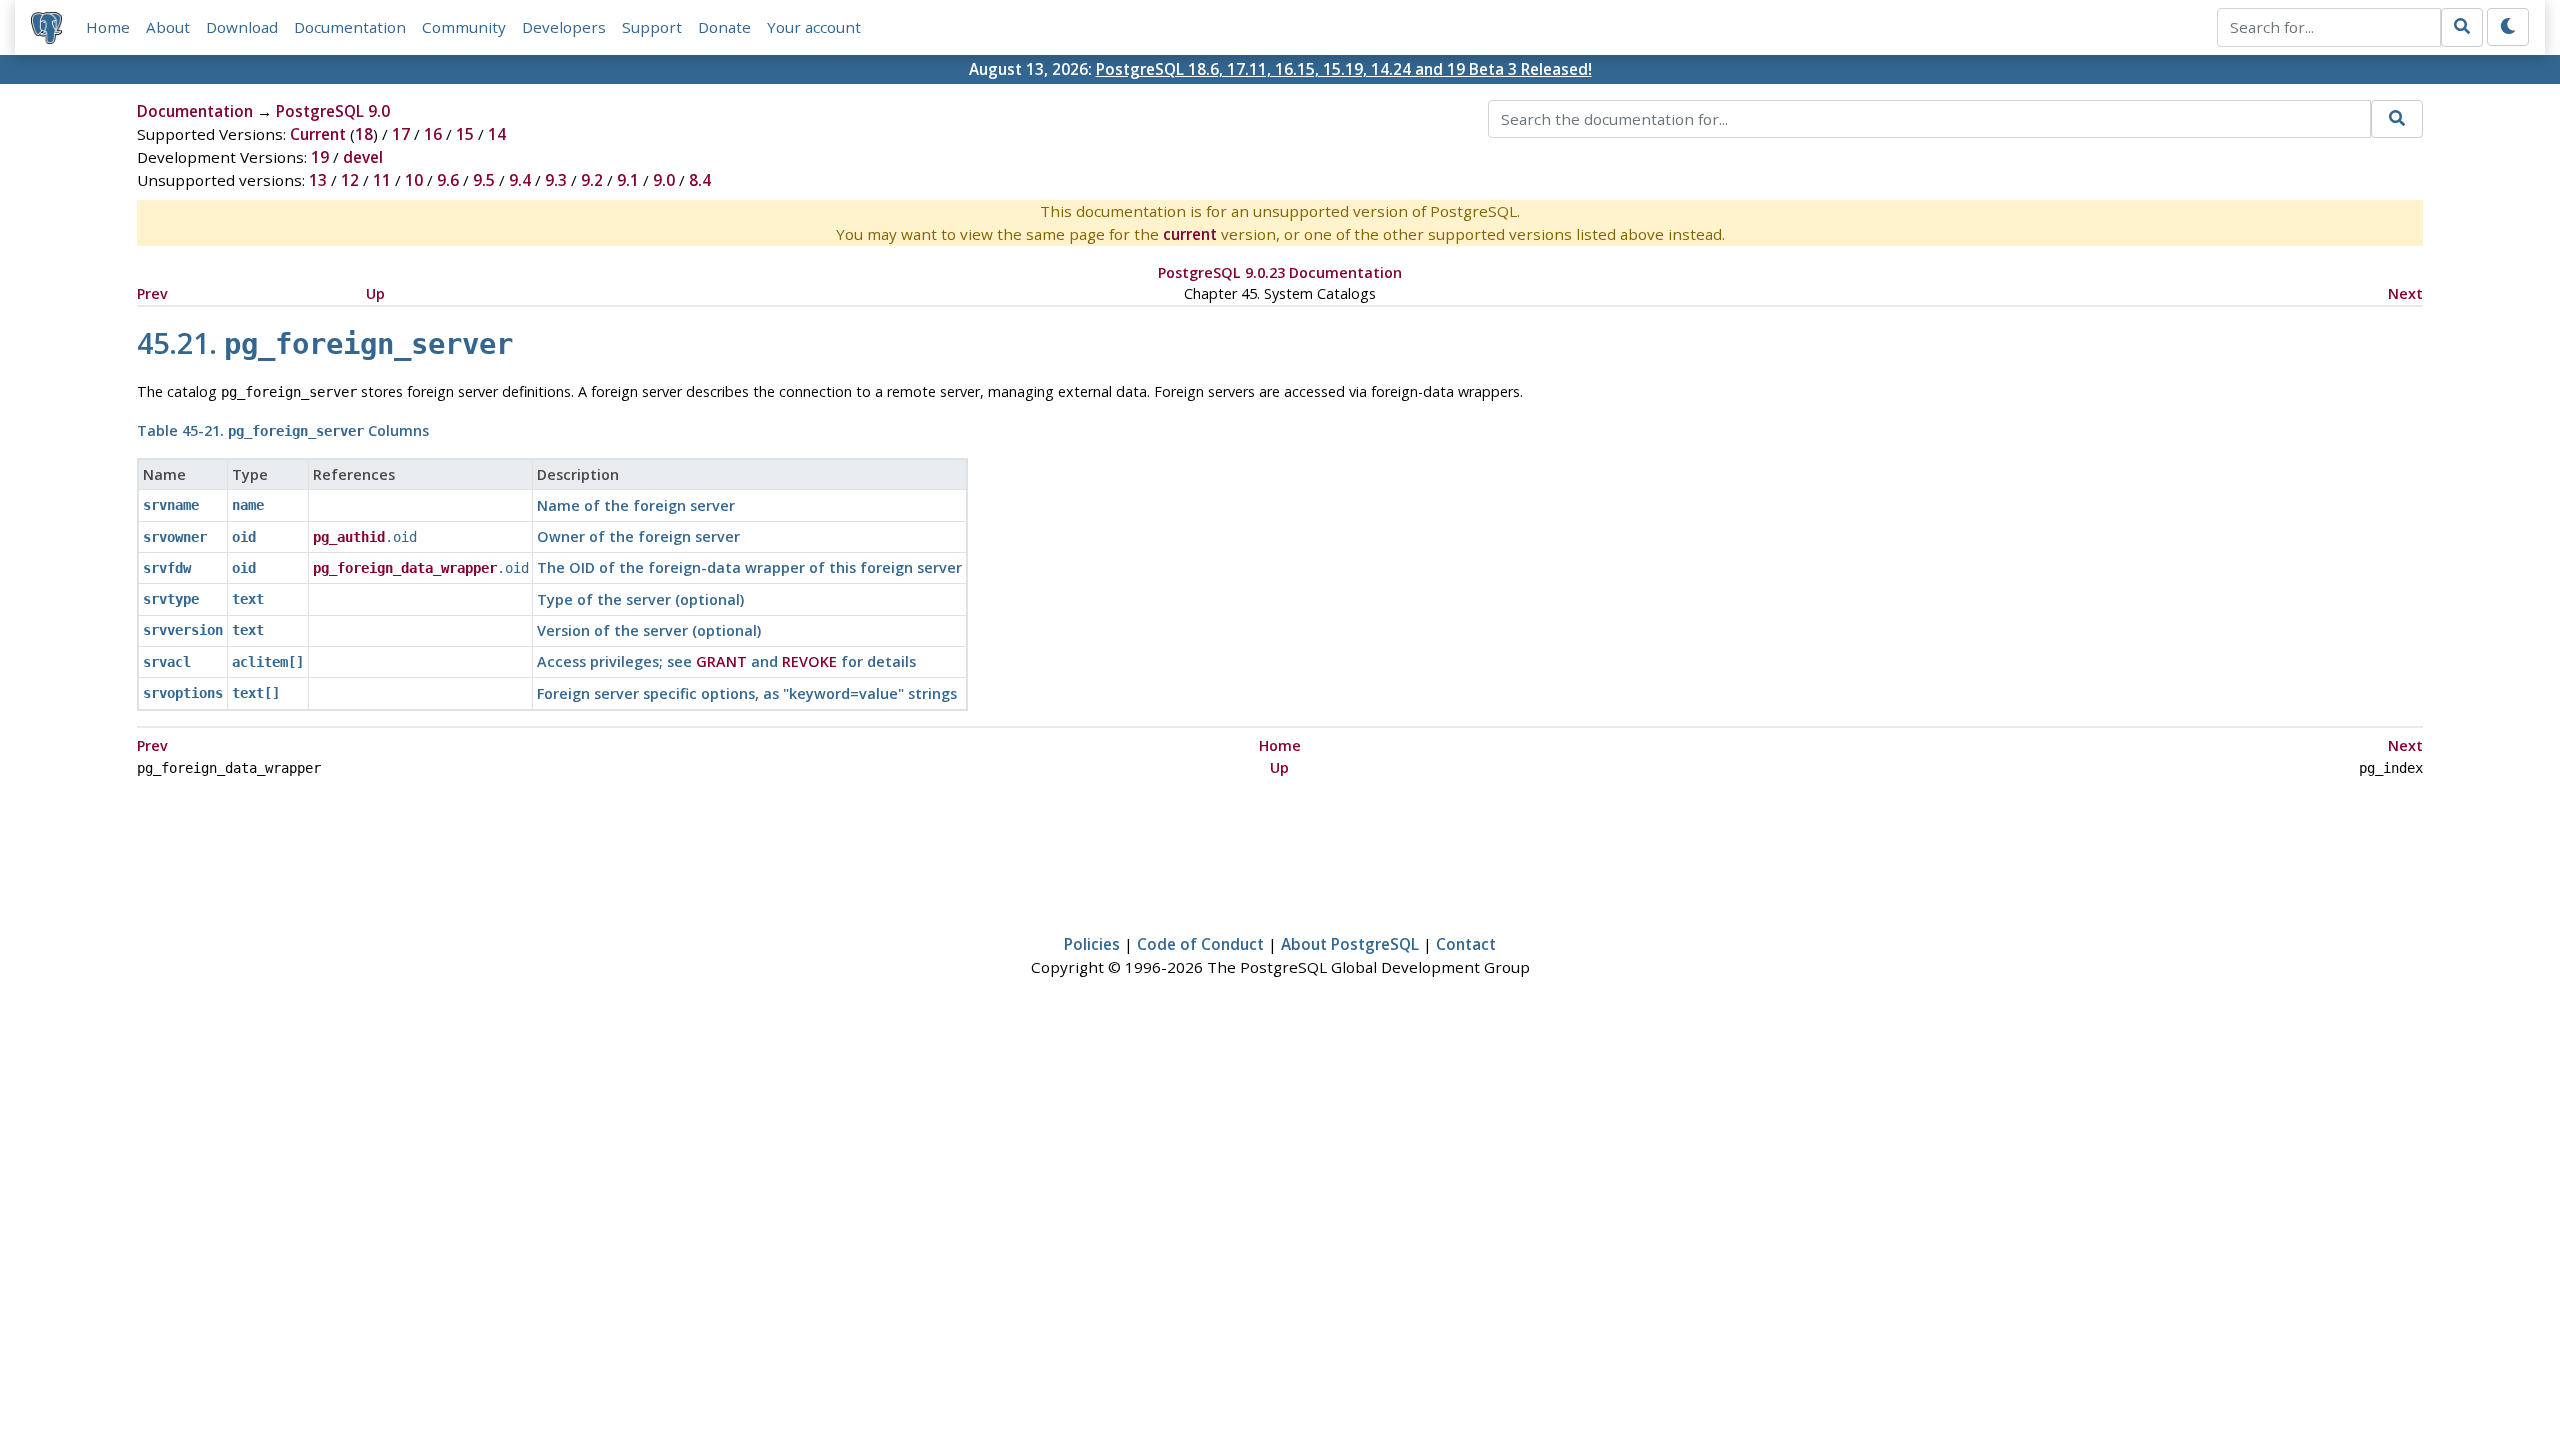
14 (497, 134)
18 (364, 134)
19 (320, 157)
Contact (1466, 944)
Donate (724, 27)
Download (242, 27)
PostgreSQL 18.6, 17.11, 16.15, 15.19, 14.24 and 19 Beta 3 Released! (1344, 69)
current (1190, 234)
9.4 (520, 180)
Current (318, 134)
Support (652, 27)
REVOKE (809, 661)
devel (363, 157)
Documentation (350, 27)
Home (108, 27)
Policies (1092, 944)
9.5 (484, 180)
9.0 (664, 180)
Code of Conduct (1200, 944)
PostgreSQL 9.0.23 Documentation (1280, 272)
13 (318, 180)
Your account (814, 27)
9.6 (448, 180)
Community (464, 27)
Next (2405, 293)
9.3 (556, 180)
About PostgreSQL (1350, 944)
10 (414, 180)
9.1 (628, 180)
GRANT (721, 661)
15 (465, 134)
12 (350, 180)
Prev (152, 293)
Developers (564, 27)
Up (375, 293)
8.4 (700, 180)
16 (433, 134)
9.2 (592, 180)
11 (382, 180)
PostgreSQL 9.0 (333, 111)
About (168, 27)
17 (401, 134)
